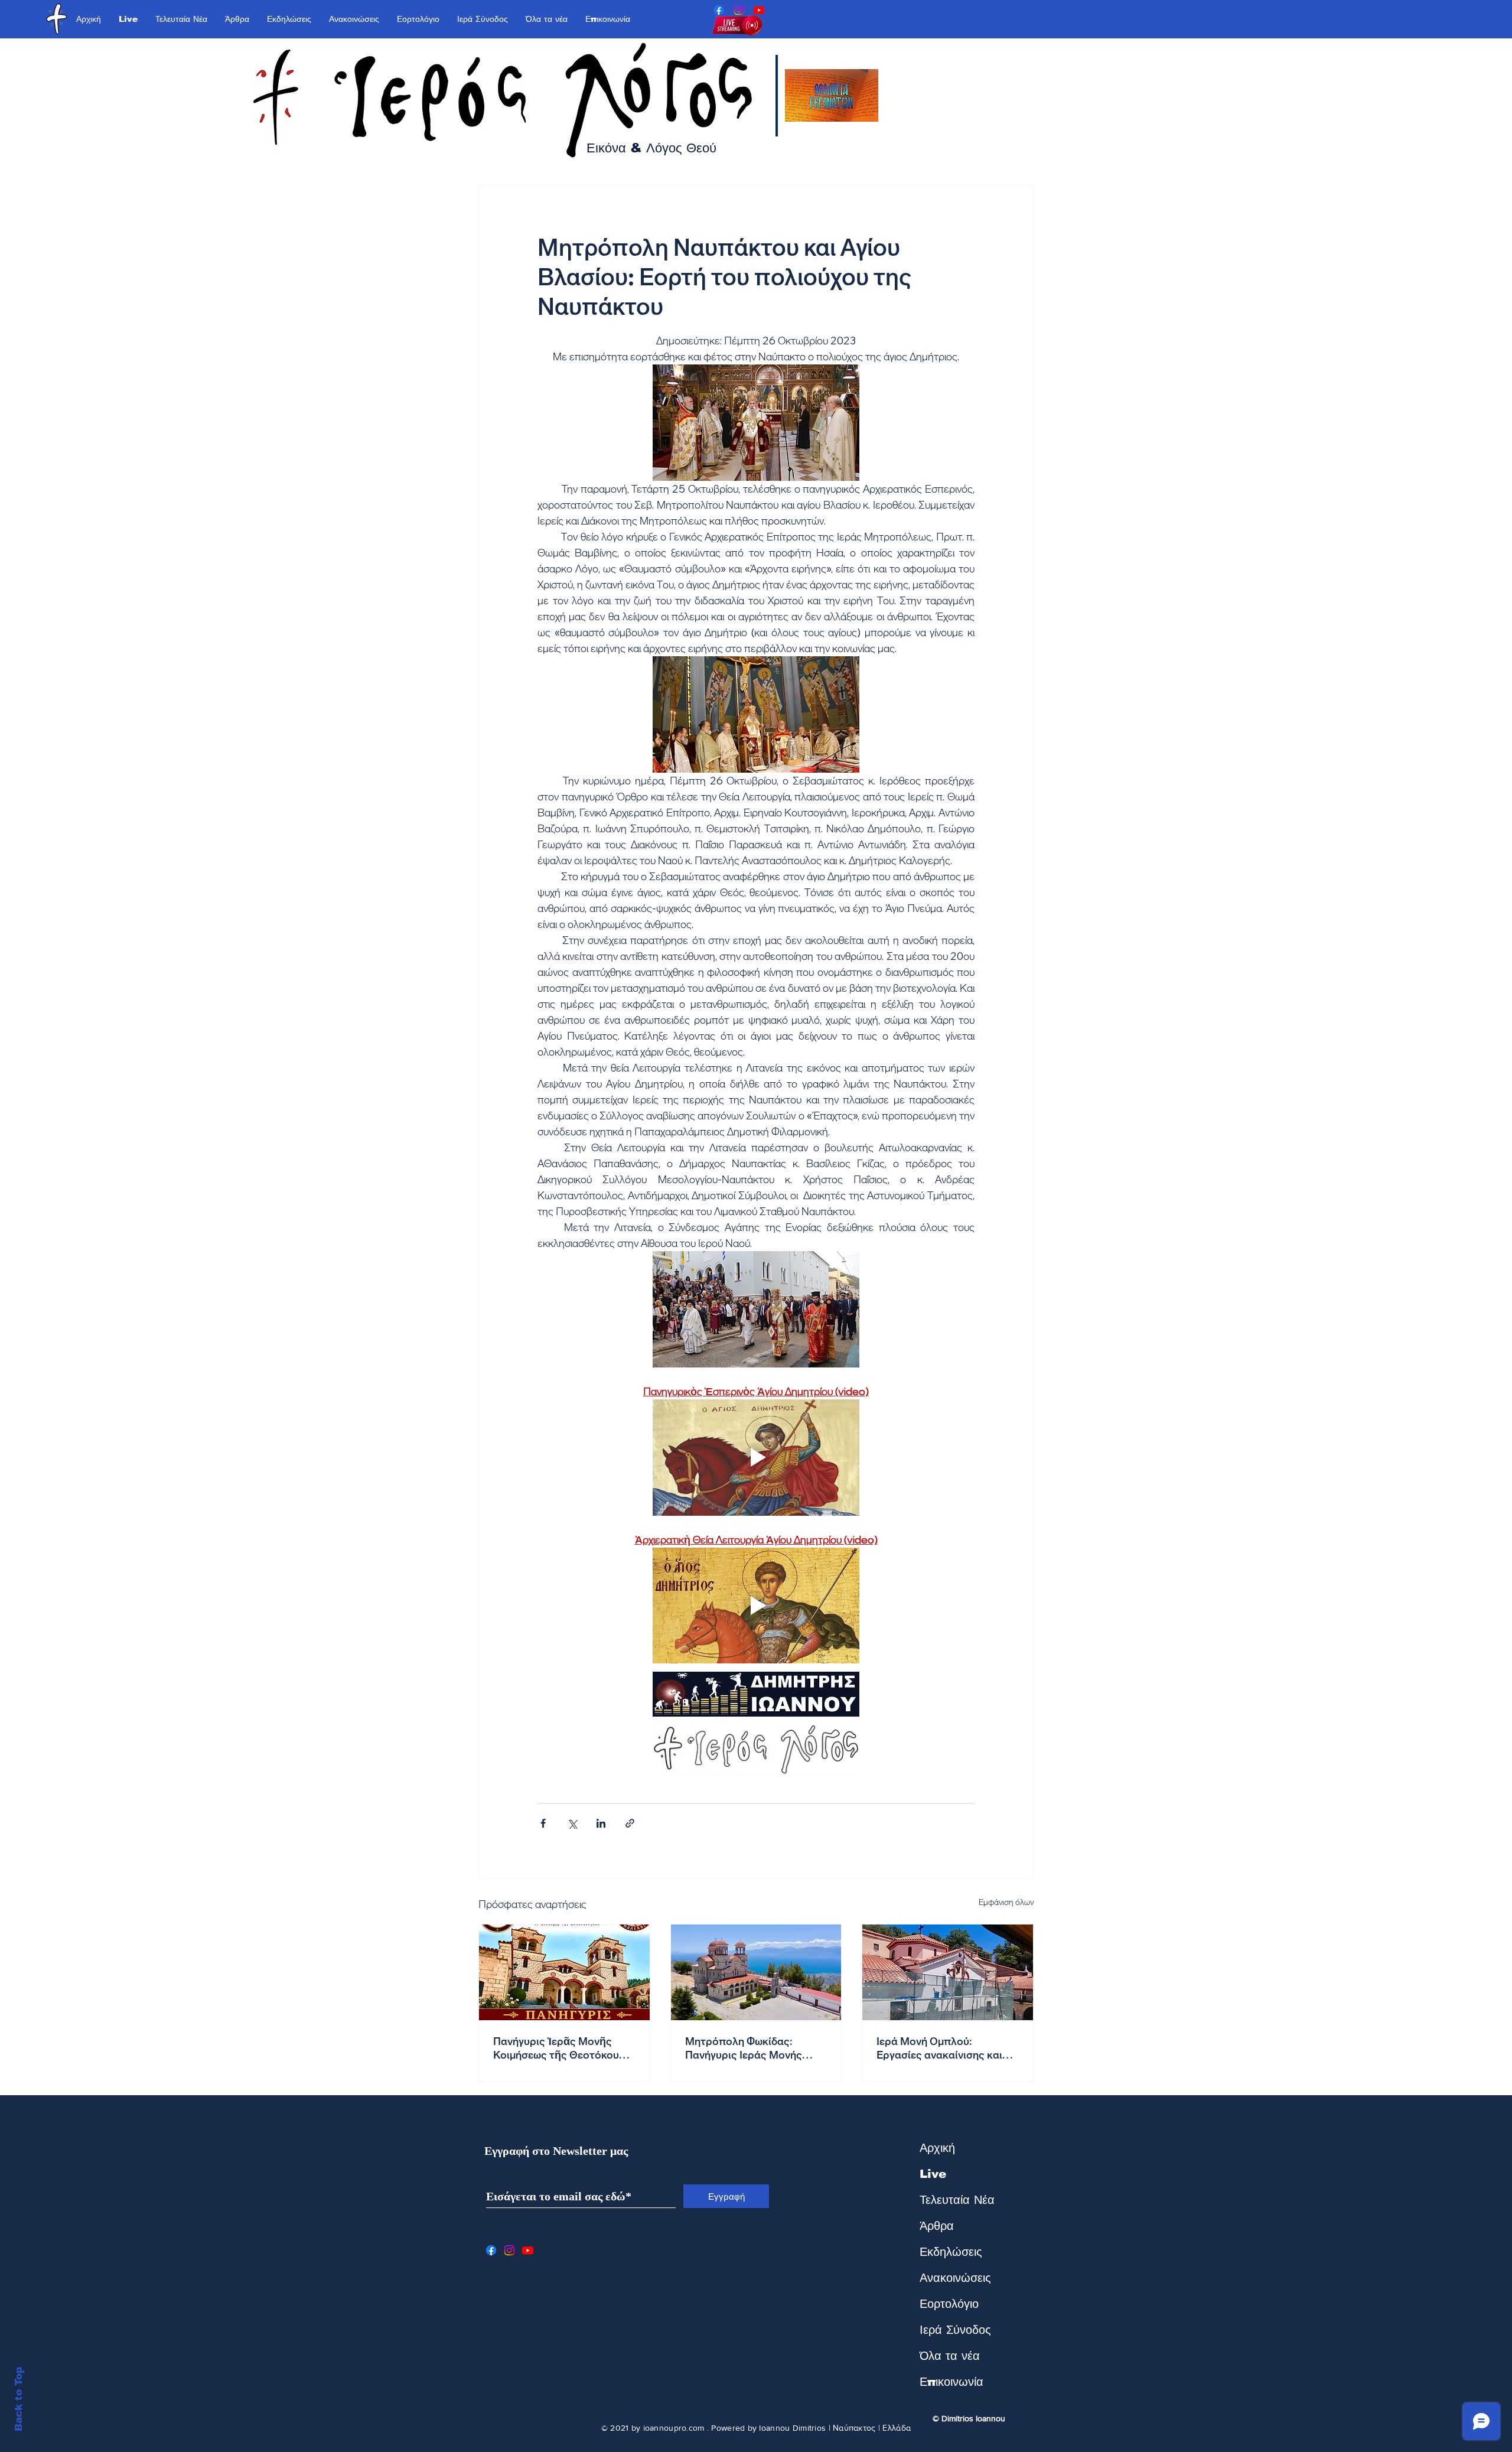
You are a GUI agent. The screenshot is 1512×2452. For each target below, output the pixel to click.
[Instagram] (739, 10)
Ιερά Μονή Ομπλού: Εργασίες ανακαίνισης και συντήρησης (939, 2048)
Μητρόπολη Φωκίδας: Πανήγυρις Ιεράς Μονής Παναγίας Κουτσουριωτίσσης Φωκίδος (755, 2048)
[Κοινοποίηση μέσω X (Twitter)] (572, 1823)
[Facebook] (719, 10)
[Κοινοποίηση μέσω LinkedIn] (601, 1823)
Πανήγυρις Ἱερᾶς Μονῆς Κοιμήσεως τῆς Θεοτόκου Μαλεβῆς (556, 2048)
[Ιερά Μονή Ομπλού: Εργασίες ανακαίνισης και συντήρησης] (948, 1972)
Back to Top (19, 2399)
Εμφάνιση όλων (1006, 1902)
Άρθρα (937, 2226)
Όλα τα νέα (950, 2356)
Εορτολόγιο (949, 2304)
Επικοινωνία (951, 2382)
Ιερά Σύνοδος (955, 2330)
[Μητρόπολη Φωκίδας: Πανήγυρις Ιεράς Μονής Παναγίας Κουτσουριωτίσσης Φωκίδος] (756, 1972)
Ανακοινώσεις (955, 2278)
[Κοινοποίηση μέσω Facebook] (543, 1823)
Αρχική (937, 2148)
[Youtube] (759, 10)
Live (933, 2174)
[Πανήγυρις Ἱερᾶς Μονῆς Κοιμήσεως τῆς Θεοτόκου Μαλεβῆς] (564, 1972)
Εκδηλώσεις (951, 2252)
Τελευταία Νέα (957, 2200)
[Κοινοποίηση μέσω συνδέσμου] (630, 1823)
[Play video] (756, 1458)
